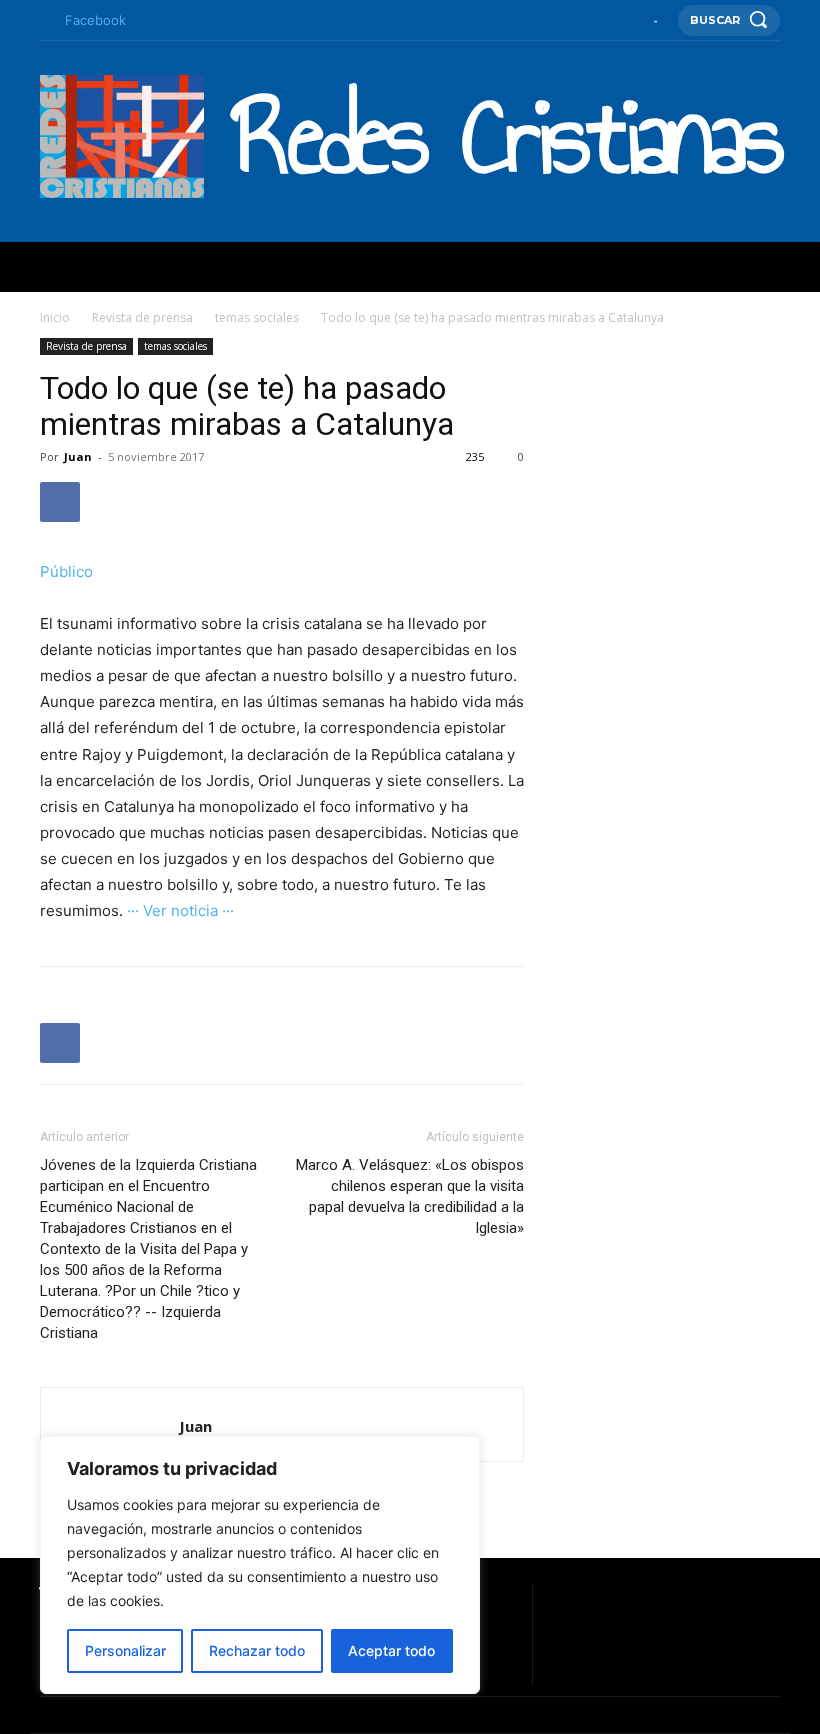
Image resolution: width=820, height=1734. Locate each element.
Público (66, 571)
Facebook (95, 20)
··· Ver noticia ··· (180, 910)
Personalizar (125, 1650)
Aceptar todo (391, 1650)
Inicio (55, 317)
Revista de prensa (142, 317)
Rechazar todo (257, 1650)
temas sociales (257, 317)
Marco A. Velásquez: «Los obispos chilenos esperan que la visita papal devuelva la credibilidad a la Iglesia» (410, 1196)
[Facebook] (45, 20)
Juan (78, 456)
